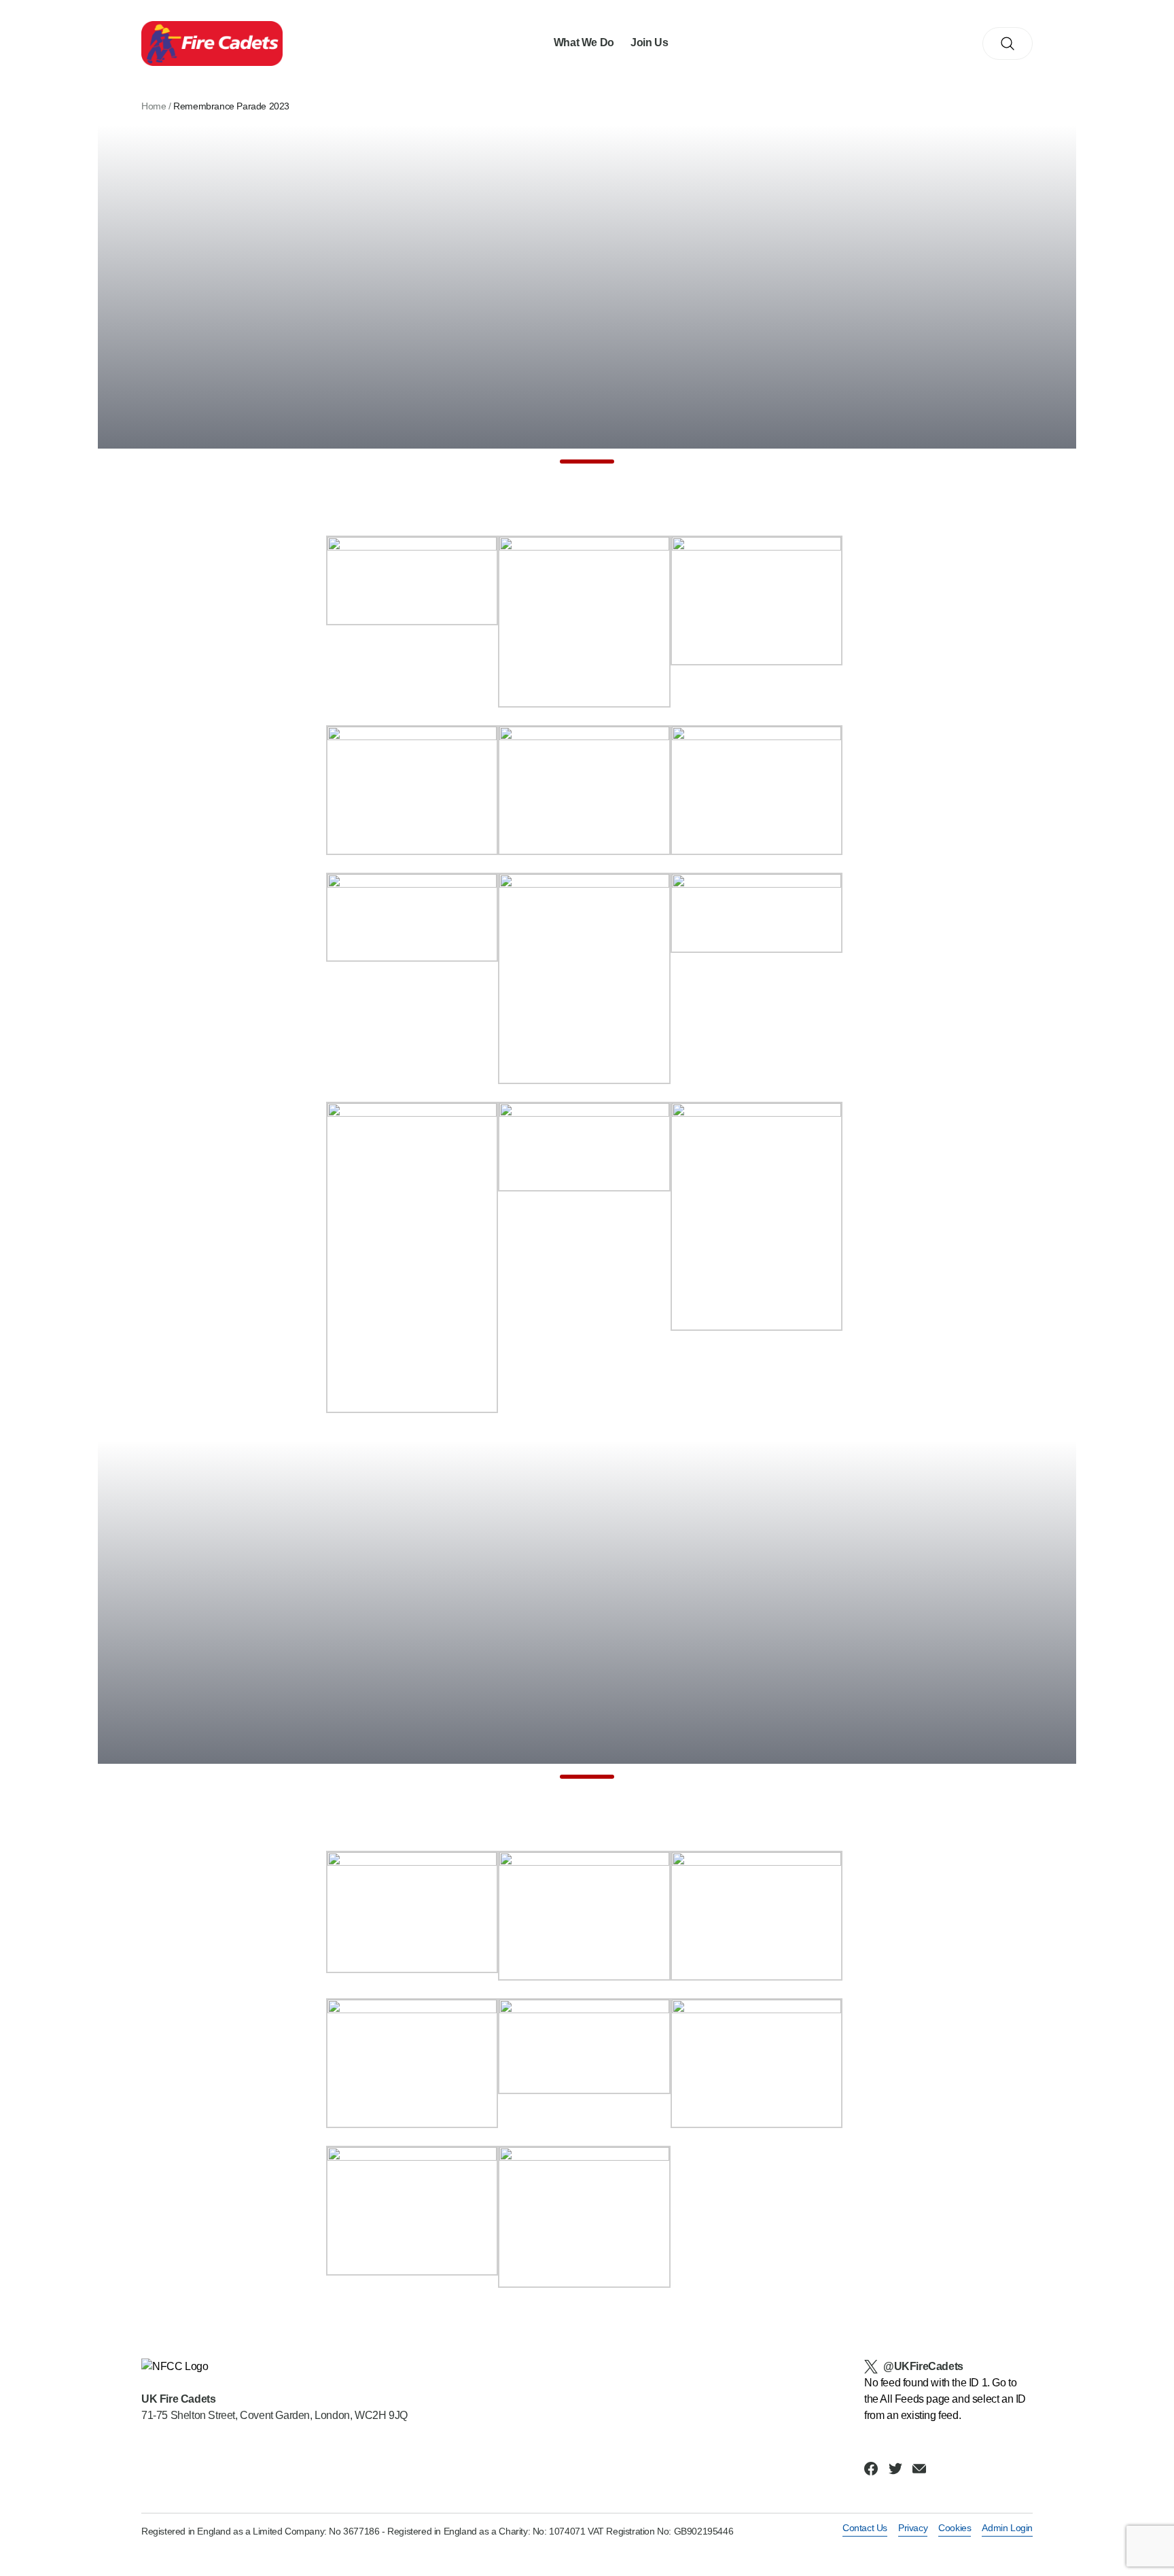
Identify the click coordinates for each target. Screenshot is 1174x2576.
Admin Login (1007, 2528)
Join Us (649, 42)
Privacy (913, 2528)
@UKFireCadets (923, 2366)
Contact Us (865, 2528)
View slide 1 (587, 462)
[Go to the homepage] (212, 44)
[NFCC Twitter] (895, 2469)
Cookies (955, 2528)
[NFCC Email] (919, 2469)
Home (154, 106)
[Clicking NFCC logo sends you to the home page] (274, 2367)
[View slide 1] (587, 294)
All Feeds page (914, 2399)
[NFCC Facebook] (871, 2469)
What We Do (584, 42)
